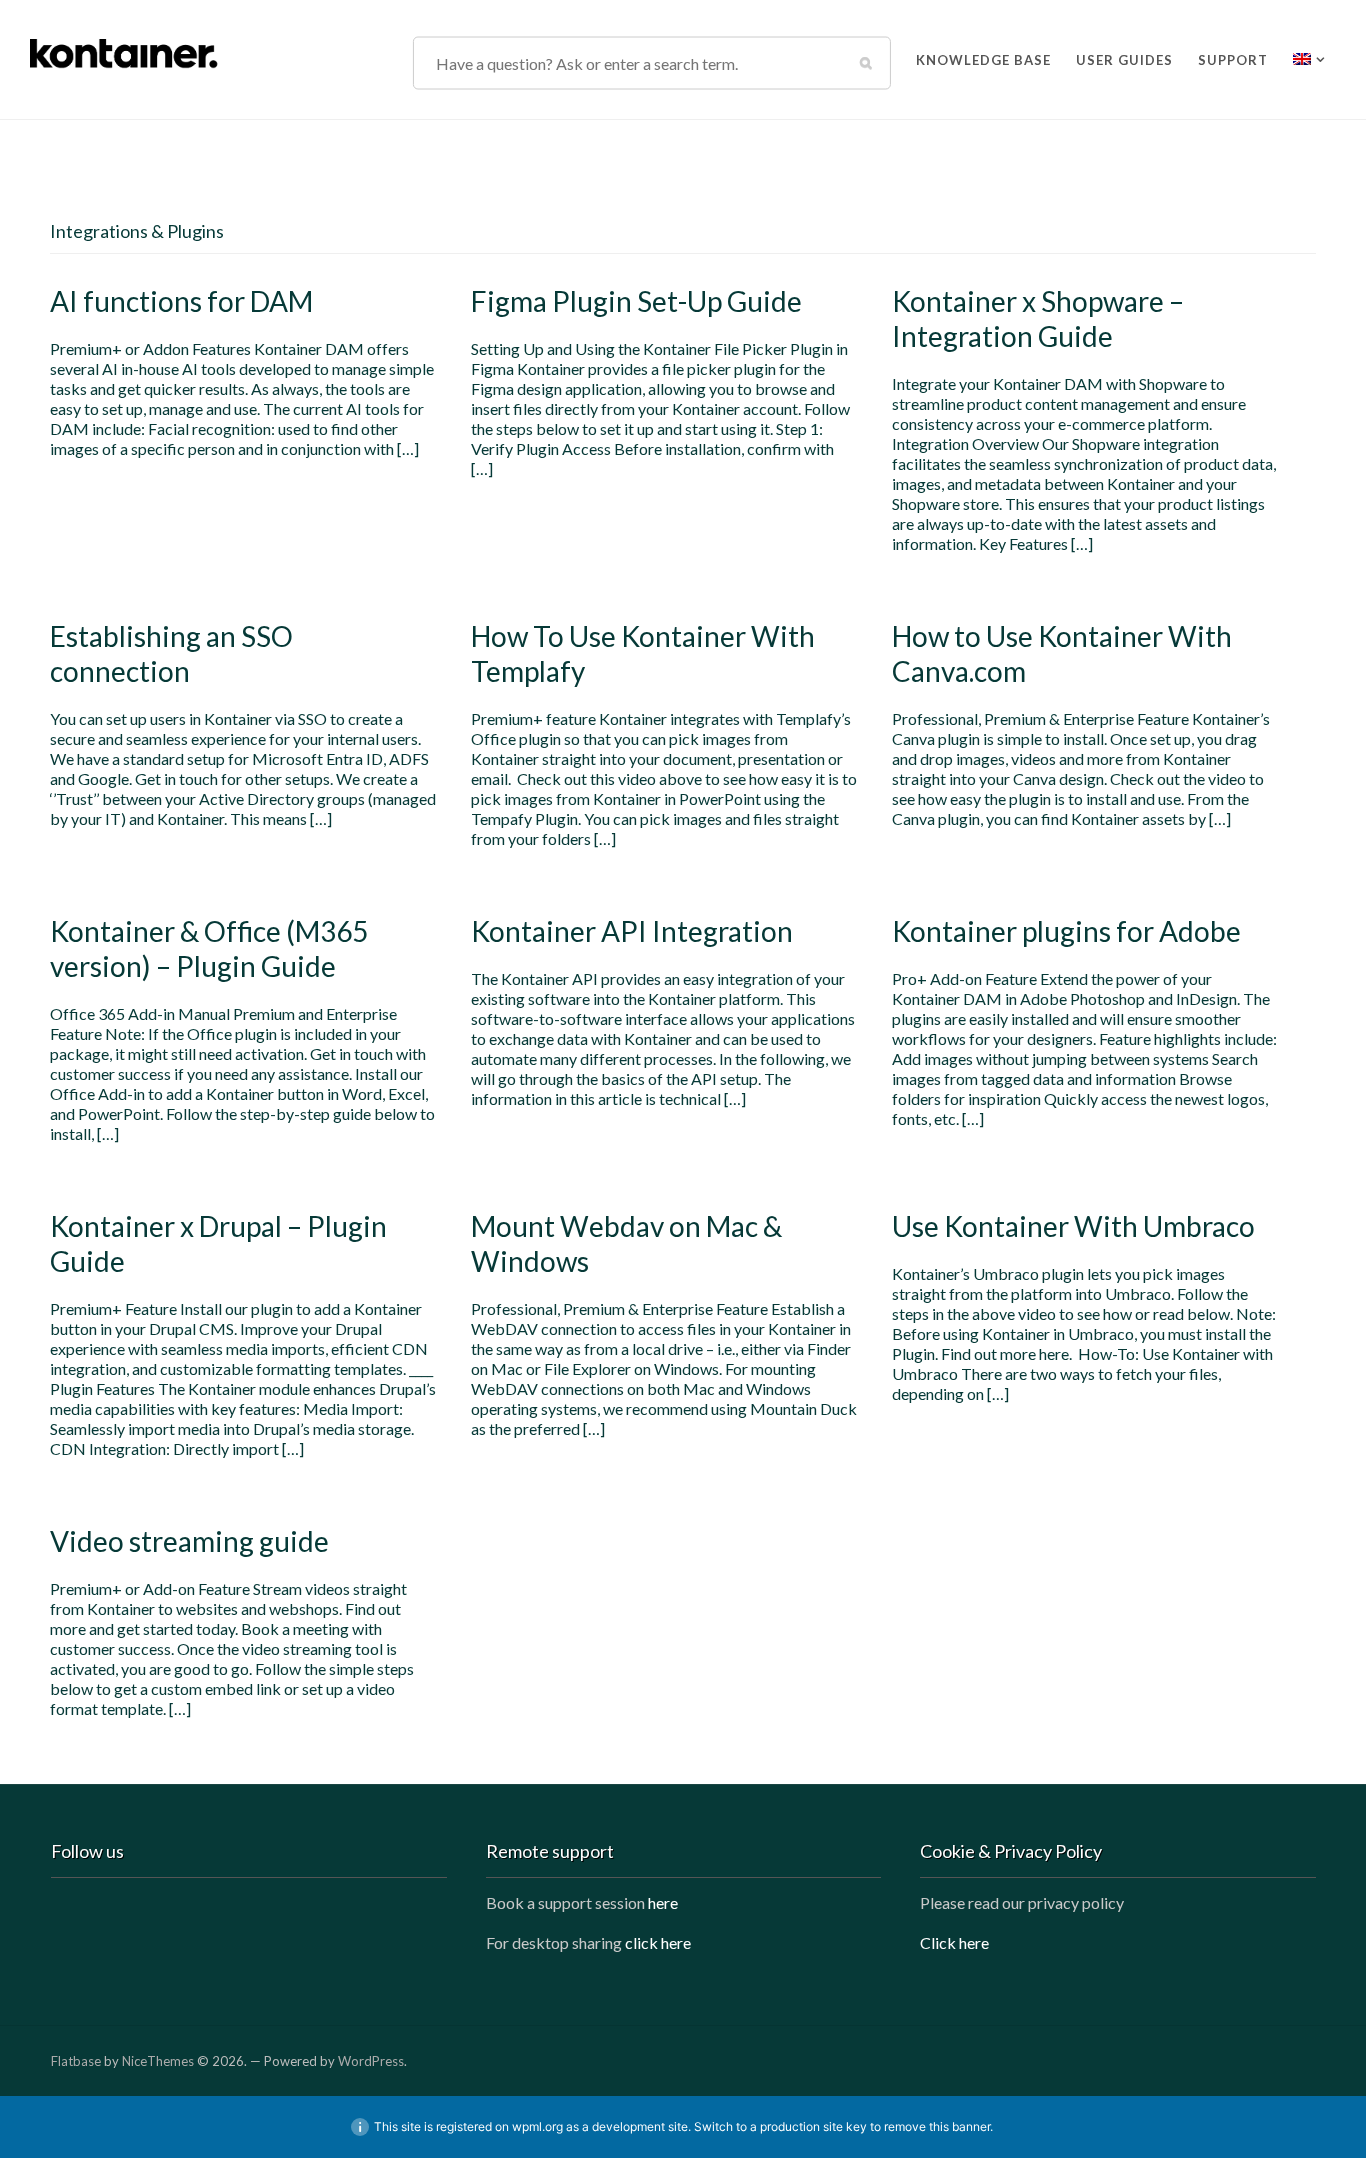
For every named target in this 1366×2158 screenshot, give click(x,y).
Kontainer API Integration (632, 931)
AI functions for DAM (181, 301)
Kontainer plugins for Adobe (1066, 931)
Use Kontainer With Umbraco (1073, 1226)
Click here (954, 1942)
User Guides (1124, 56)
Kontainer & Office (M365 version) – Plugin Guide (209, 948)
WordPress (371, 2061)
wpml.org (537, 2126)
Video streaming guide (189, 1541)
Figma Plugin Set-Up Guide (636, 301)
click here (658, 1942)
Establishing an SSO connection (171, 653)
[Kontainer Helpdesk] (124, 49)
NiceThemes (158, 2061)
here (663, 1902)
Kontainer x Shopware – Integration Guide (1038, 318)
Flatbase (76, 2061)
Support (1233, 56)
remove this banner (937, 2126)
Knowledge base (983, 56)
